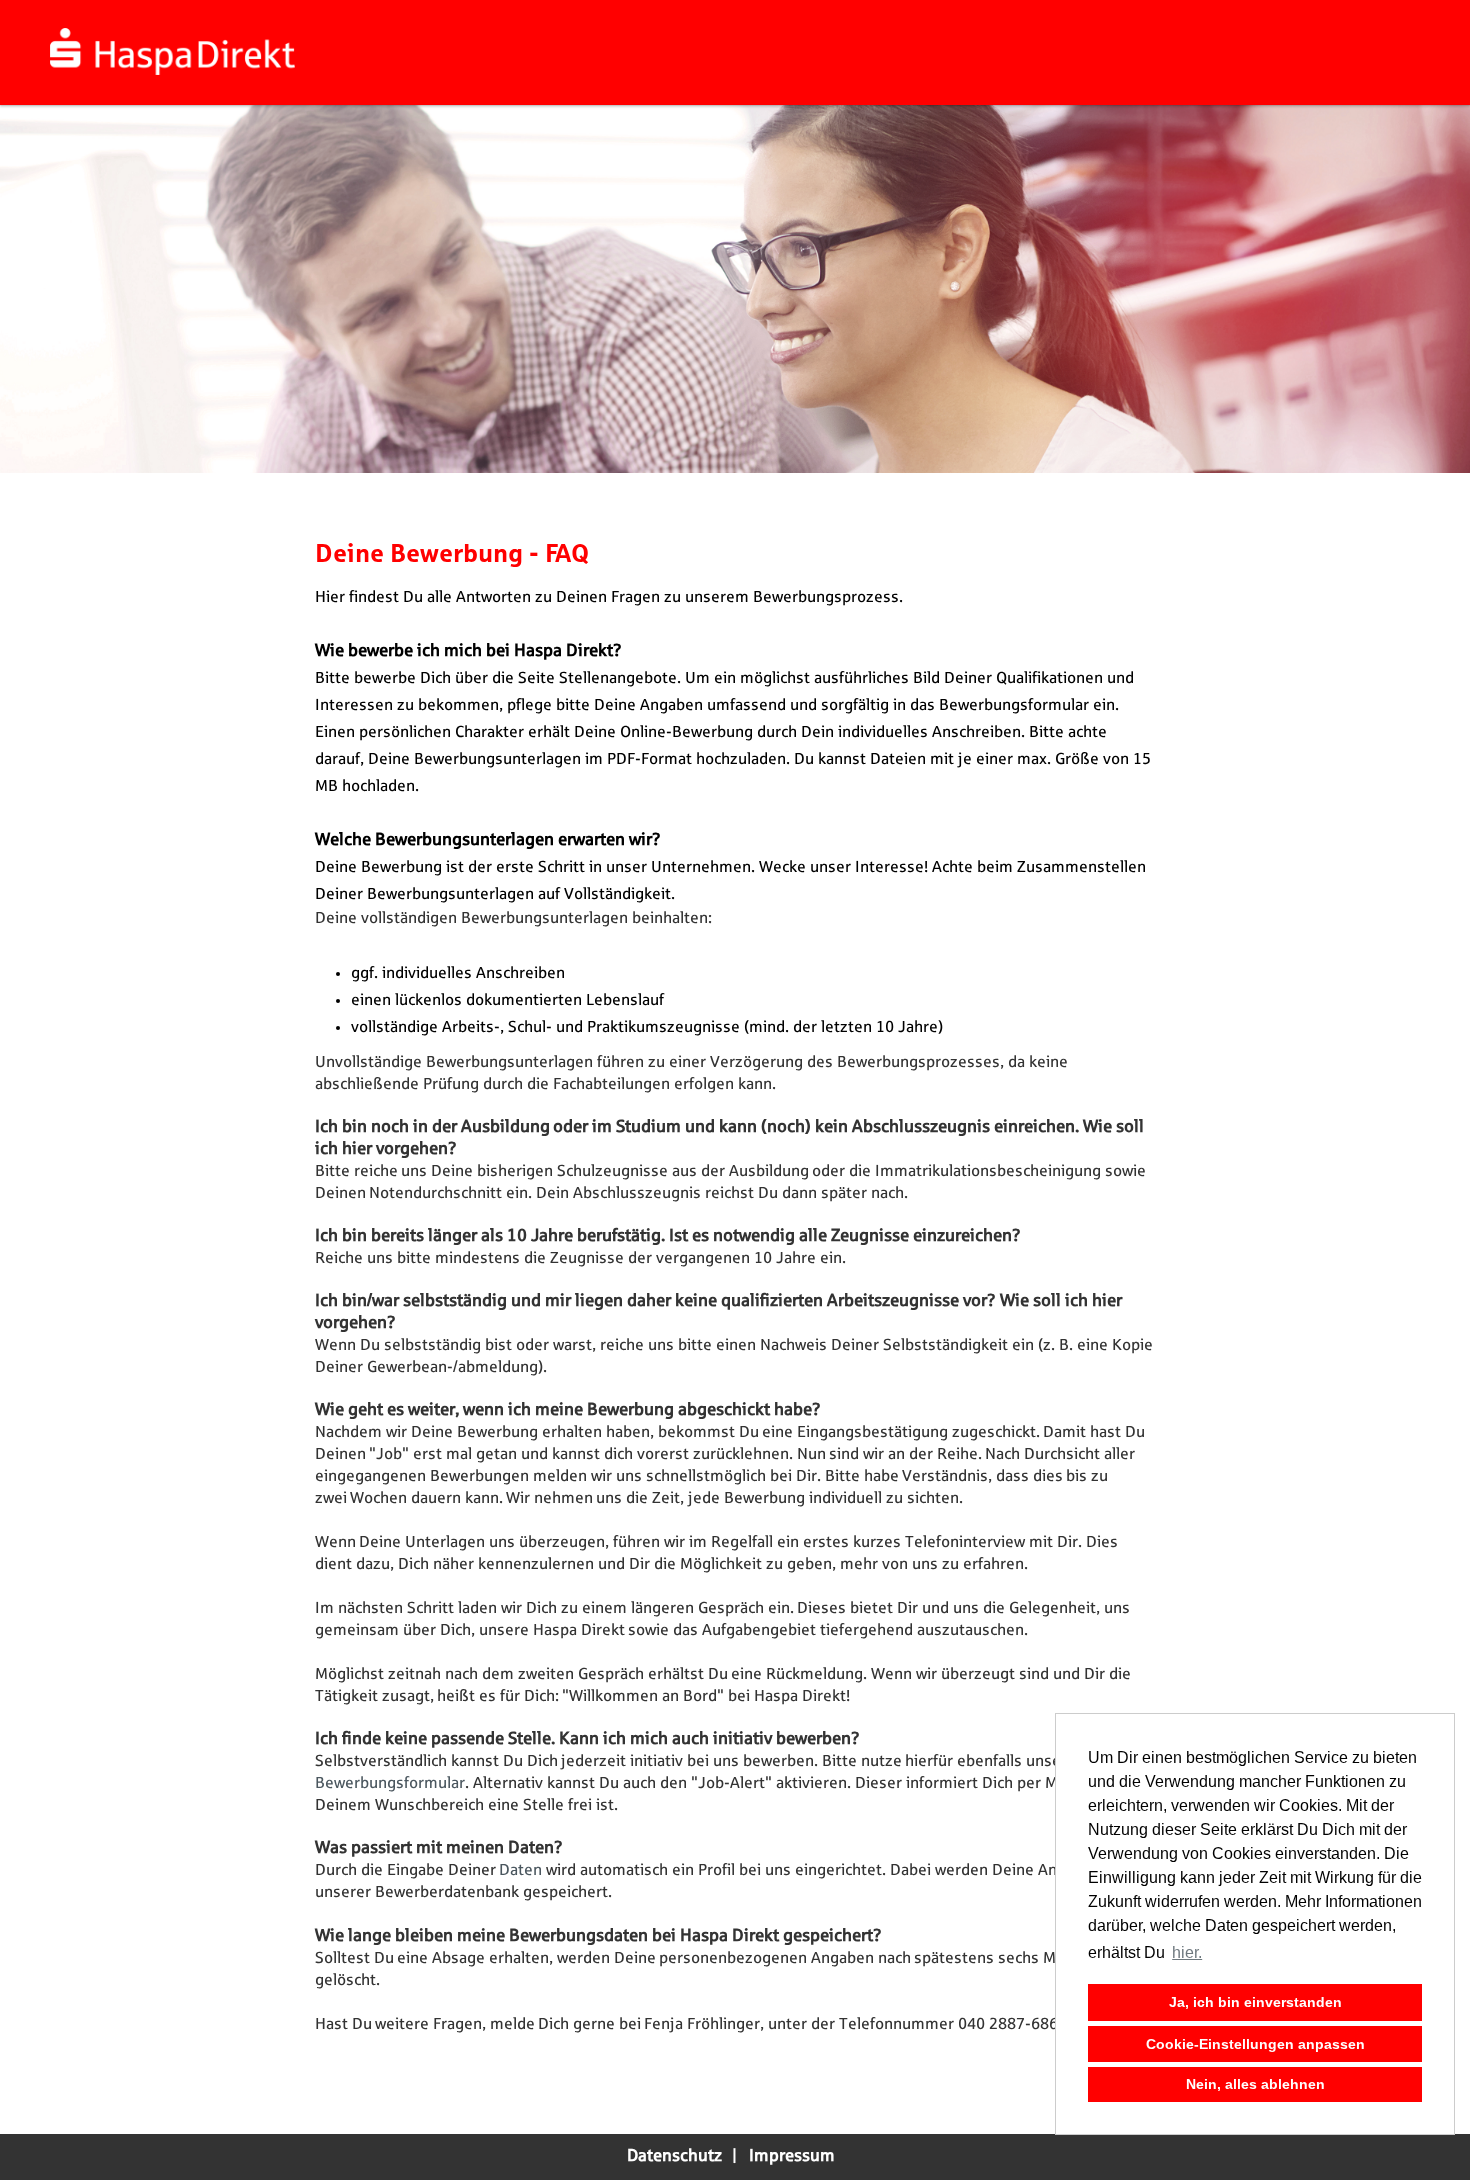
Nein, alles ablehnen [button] (1255, 2084)
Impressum (792, 2156)
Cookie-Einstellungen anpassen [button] (1255, 2044)
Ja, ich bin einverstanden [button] (1255, 2002)
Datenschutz (674, 2156)
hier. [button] (1187, 1952)
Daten (522, 1870)
